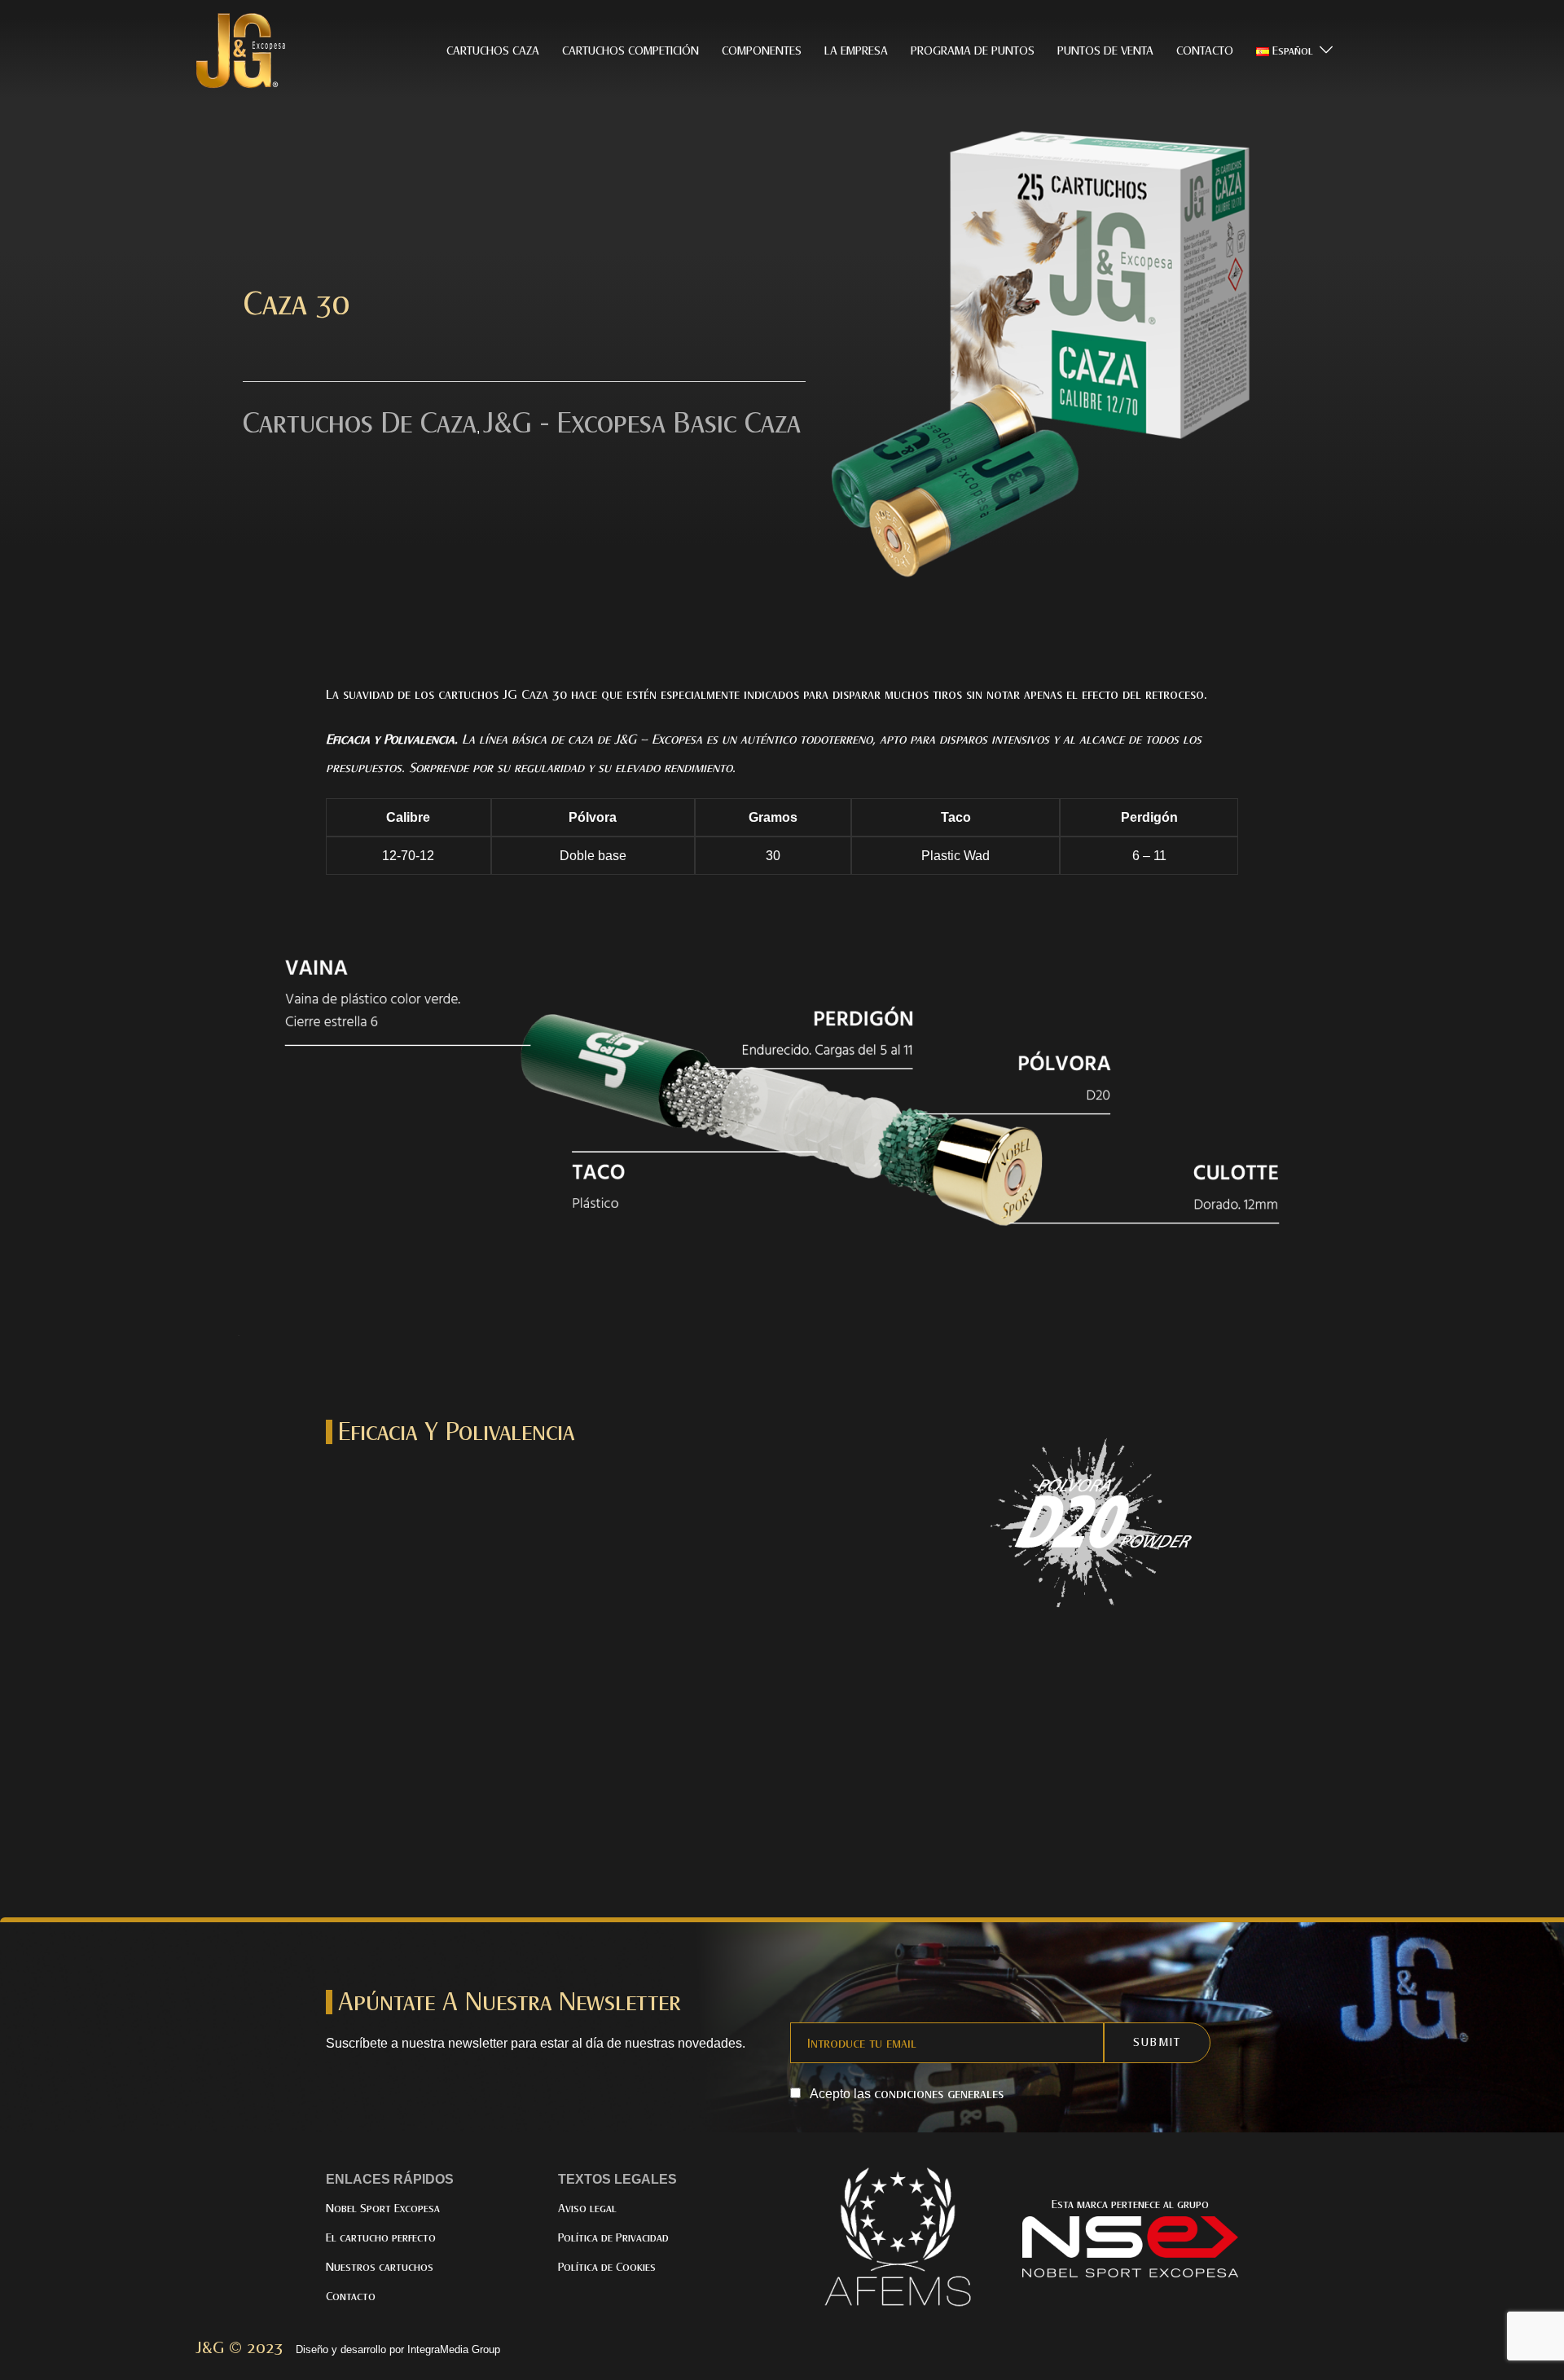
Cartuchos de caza (360, 423)
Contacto (351, 2297)
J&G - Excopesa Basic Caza (642, 423)
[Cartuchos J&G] (244, 50)
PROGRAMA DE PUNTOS (973, 51)
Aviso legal (587, 2209)
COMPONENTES (762, 51)
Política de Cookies (607, 2267)
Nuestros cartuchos (380, 2267)
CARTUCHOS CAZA (493, 51)
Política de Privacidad (613, 2238)
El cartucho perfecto (381, 2238)
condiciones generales (939, 2094)
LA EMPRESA (856, 51)
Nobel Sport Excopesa (383, 2209)
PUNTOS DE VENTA (1105, 51)
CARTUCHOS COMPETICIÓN (630, 51)
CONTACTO (1205, 51)
